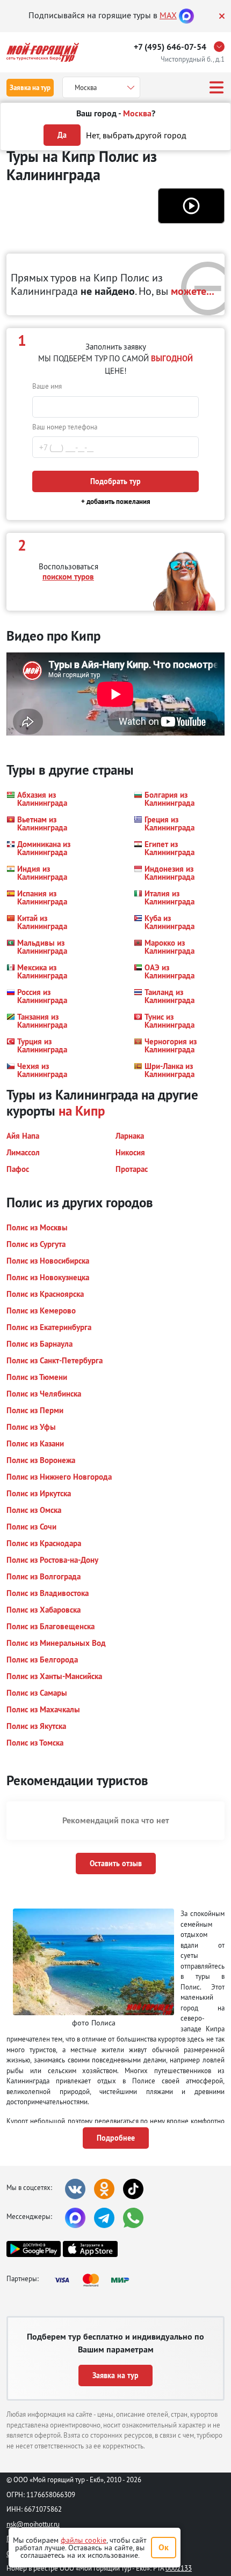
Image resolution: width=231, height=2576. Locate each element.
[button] (191, 206)
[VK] (75, 2189)
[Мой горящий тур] (43, 52)
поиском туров (68, 577)
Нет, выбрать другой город (136, 135)
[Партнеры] (95, 2280)
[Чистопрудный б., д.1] (222, 47)
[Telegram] (104, 2218)
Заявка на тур (30, 88)
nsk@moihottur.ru (33, 2524)
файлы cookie (84, 2540)
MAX (168, 15)
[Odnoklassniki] (104, 2189)
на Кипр (82, 1111)
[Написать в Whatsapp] (133, 2218)
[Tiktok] (133, 2189)
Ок (164, 2547)
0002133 (179, 2568)
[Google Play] (34, 2249)
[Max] (186, 15)
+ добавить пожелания (116, 502)
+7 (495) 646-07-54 (170, 47)
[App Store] (90, 2249)
